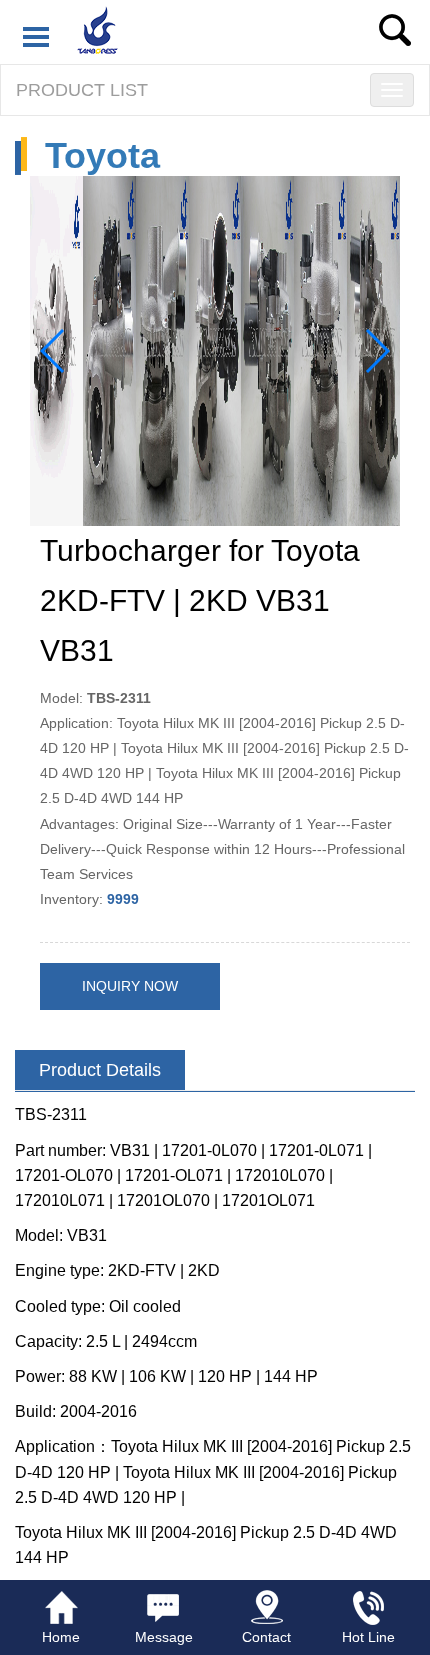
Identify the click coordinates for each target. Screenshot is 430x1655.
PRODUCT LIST (82, 90)
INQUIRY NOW (130, 986)
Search (395, 30)
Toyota (102, 155)
